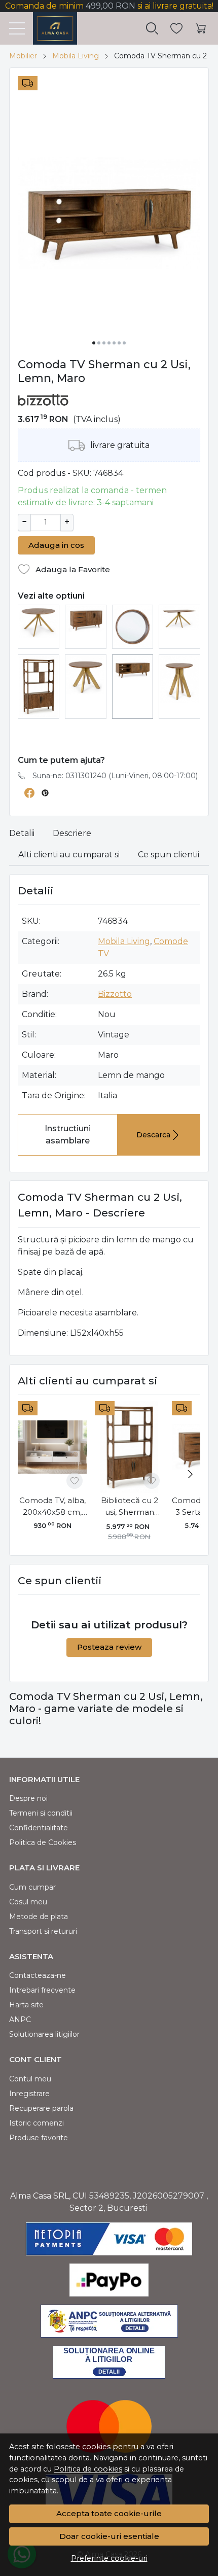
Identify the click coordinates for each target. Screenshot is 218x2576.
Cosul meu (28, 1902)
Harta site (26, 2005)
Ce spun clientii (169, 855)
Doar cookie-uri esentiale (109, 2536)
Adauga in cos (56, 545)
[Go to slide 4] (109, 343)
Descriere (72, 833)
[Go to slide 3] (104, 343)
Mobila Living (76, 56)
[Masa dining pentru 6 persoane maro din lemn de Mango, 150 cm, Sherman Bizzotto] (179, 618)
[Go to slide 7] (124, 343)
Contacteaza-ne (38, 1975)
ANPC (20, 2020)
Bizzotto (115, 994)
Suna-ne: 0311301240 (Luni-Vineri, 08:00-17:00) (115, 776)
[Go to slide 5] (114, 343)
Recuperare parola (41, 2108)
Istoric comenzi (37, 2123)
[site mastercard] (109, 2426)
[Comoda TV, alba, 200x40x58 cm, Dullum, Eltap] (52, 1447)
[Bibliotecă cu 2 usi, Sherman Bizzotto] (39, 686)
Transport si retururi (43, 1931)
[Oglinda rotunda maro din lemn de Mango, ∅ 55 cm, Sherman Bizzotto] (133, 626)
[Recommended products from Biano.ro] (109, 737)
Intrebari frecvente (42, 1990)
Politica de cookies (88, 2469)
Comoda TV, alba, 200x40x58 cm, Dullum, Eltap (52, 1507)
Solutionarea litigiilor (44, 2034)
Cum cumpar (32, 1887)
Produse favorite (39, 2138)
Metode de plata (39, 1917)
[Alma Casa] (51, 28)
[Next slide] (190, 1474)
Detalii (22, 833)
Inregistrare (29, 2094)
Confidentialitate (39, 1828)
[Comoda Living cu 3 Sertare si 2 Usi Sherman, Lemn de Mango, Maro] (86, 619)
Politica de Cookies (43, 1842)
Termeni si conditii (41, 1813)
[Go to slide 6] (119, 343)
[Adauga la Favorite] (75, 1481)
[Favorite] (176, 29)
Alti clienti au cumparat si (69, 855)
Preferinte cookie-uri (109, 2558)
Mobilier (23, 56)
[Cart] (201, 29)
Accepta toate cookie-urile (109, 2513)
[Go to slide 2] (99, 343)
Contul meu (30, 2079)
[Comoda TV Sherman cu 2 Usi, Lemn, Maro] (133, 667)
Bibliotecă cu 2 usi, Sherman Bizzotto (130, 1507)
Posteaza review (109, 1647)
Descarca (153, 1135)
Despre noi (28, 1798)
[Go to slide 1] (94, 343)
